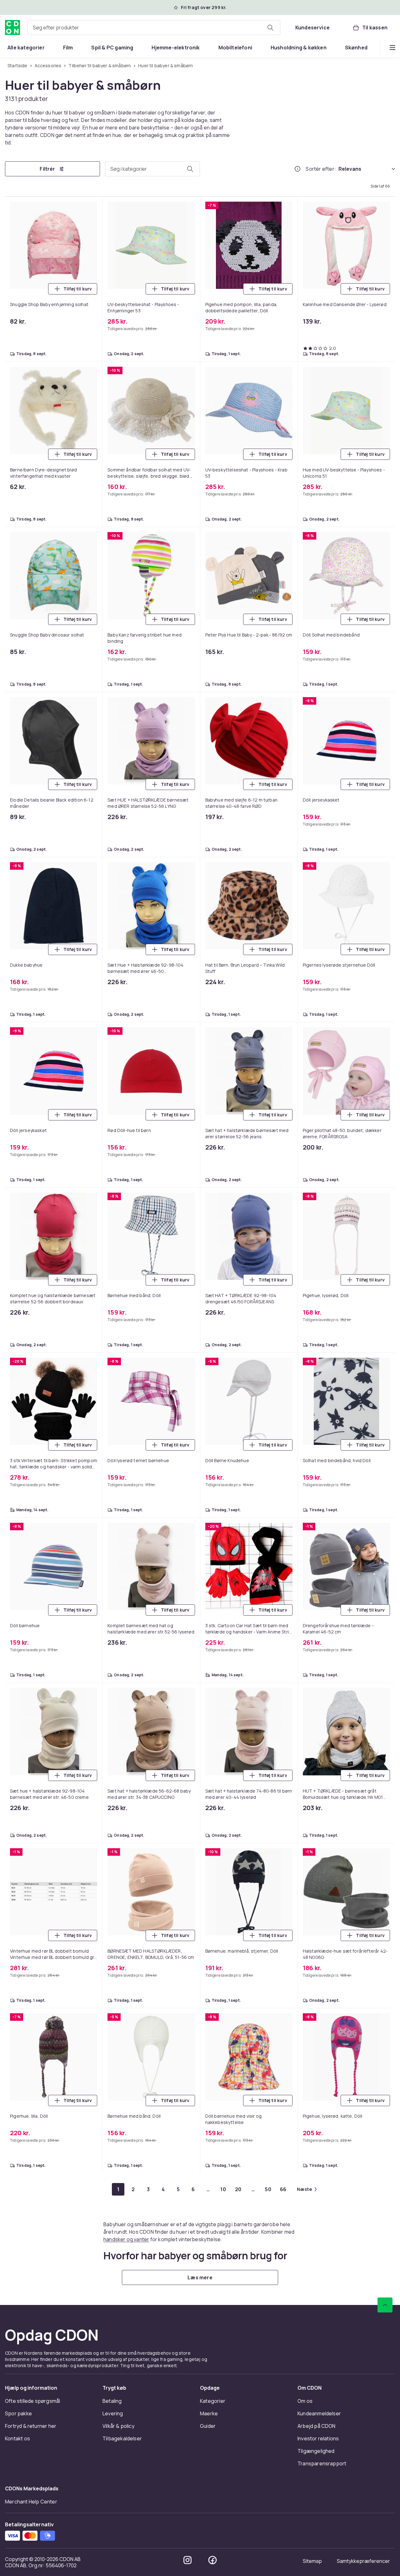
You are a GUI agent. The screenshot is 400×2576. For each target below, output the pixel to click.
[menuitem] (26, 48)
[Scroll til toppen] (385, 2305)
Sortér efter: (321, 169)
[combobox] (154, 28)
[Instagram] (187, 2560)
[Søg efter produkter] (270, 28)
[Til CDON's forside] (12, 28)
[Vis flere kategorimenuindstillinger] (392, 48)
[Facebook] (212, 2560)
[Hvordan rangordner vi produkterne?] (297, 169)
